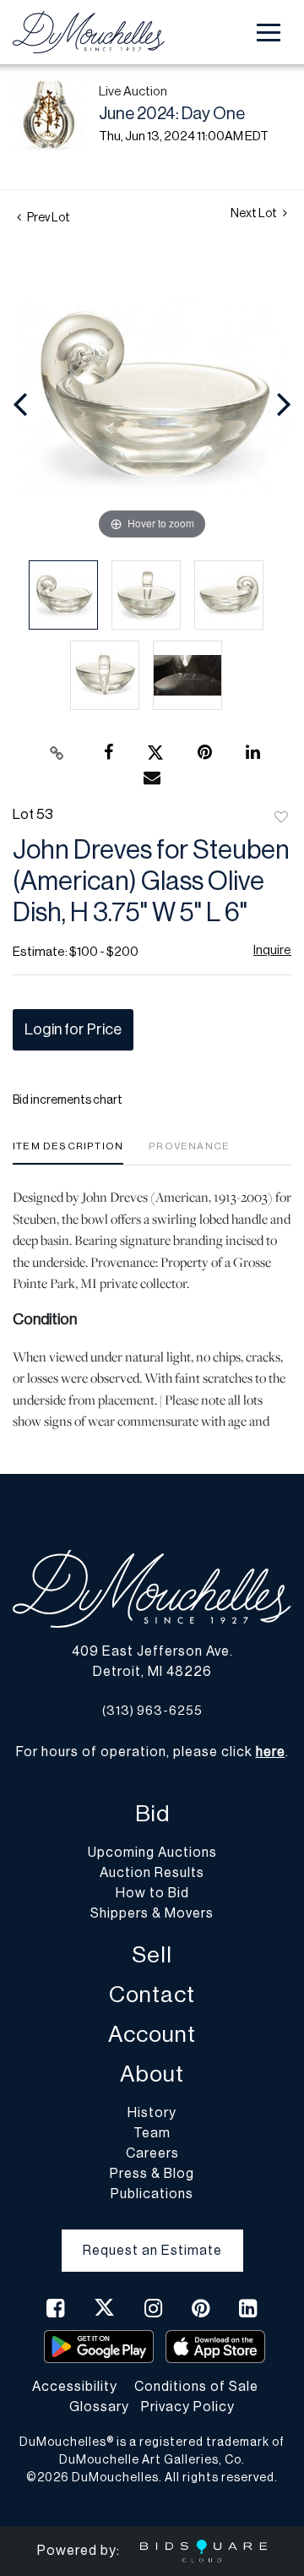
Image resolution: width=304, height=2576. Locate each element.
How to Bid (152, 1893)
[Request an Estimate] (152, 2237)
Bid (152, 1814)
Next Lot (255, 214)
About (152, 2074)
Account (152, 2035)
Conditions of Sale (196, 2387)
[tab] (68, 1152)
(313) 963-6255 (152, 1711)
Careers (152, 2153)
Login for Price (73, 1029)
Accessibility (75, 2387)
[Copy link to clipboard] (57, 753)
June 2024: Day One (172, 114)
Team (152, 2133)
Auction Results (152, 1873)
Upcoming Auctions (152, 1853)
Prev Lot (48, 218)
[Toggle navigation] (269, 33)
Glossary (99, 2407)
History (152, 2113)
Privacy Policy (188, 2407)
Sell (152, 1955)
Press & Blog (152, 2174)
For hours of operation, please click (151, 1752)
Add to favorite (281, 818)
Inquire (272, 950)
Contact (152, 1995)
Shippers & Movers (152, 1913)
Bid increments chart (68, 1100)
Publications (152, 2194)
